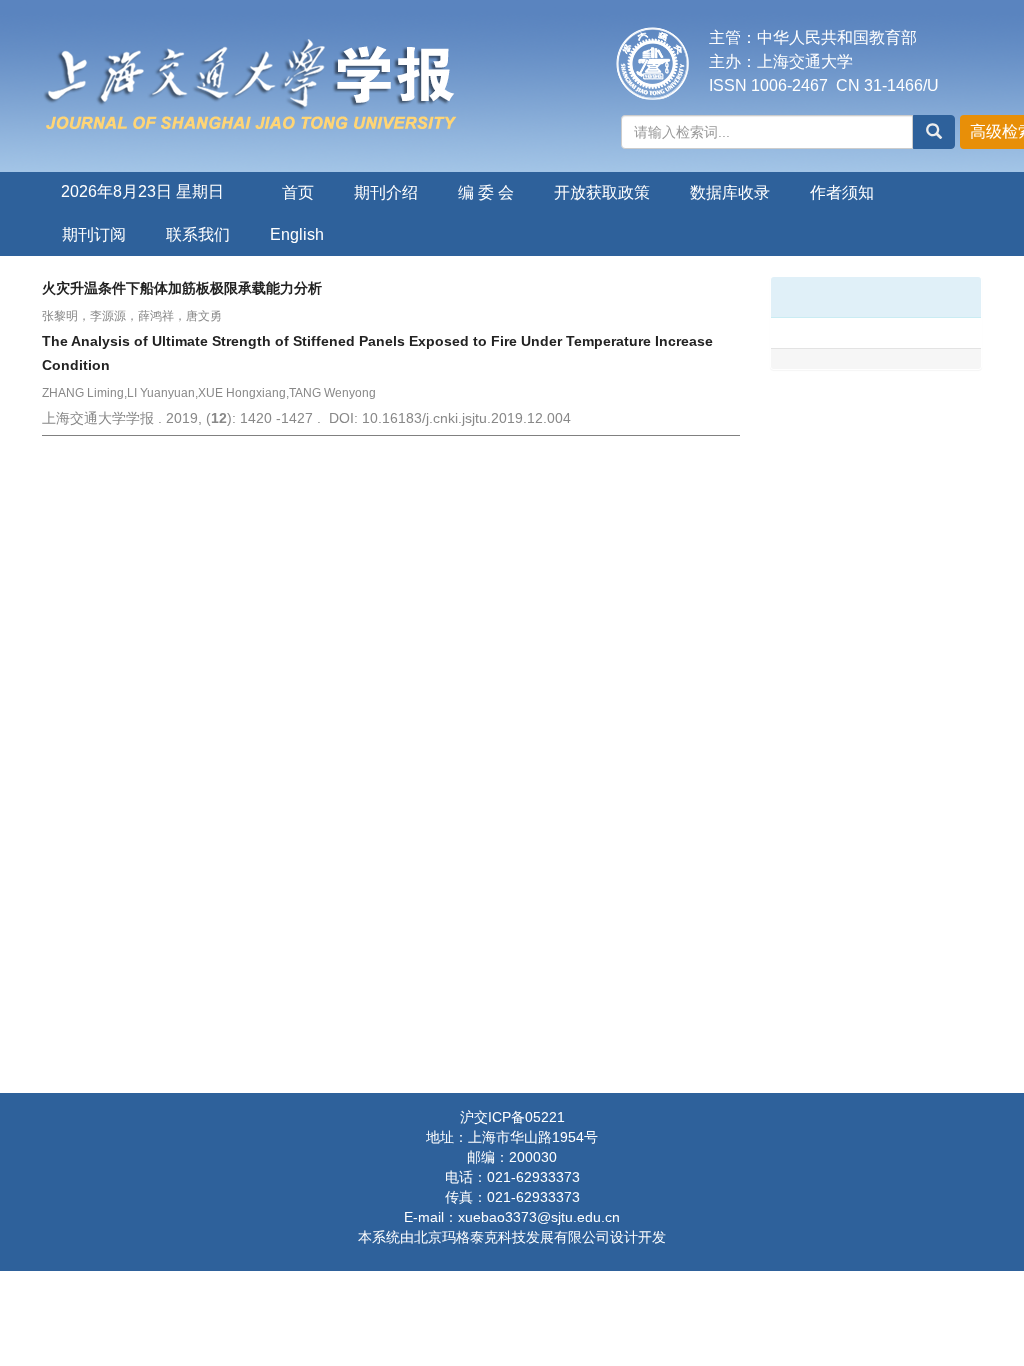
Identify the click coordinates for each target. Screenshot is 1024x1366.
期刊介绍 (386, 192)
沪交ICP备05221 (512, 1117)
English (297, 234)
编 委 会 (486, 192)
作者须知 (842, 192)
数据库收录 (730, 192)
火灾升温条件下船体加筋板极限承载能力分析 (182, 288)
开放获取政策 (602, 192)
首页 (298, 192)
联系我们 (198, 234)
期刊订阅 (94, 234)
